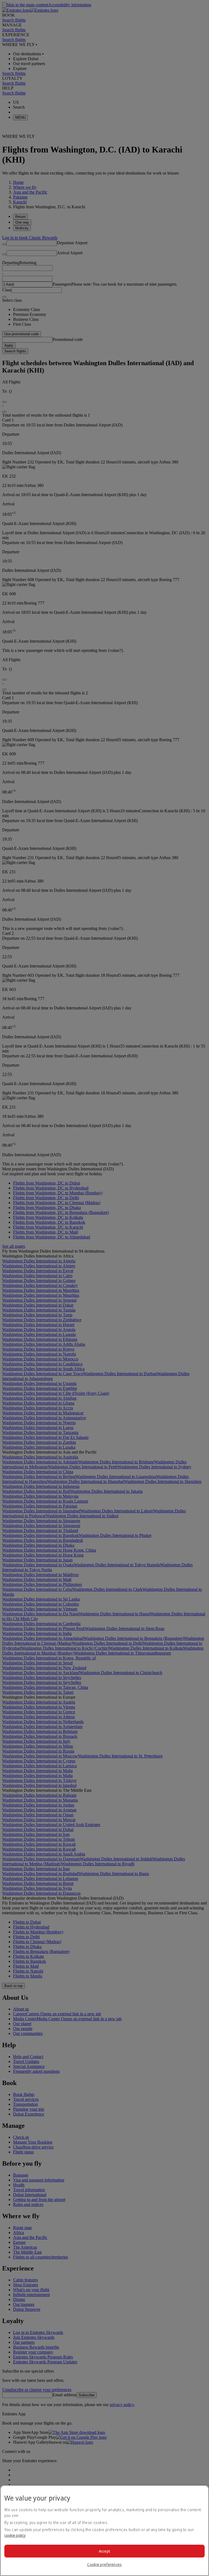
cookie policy (15, 2535)
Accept (105, 2551)
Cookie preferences (104, 2564)
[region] (104, 2531)
